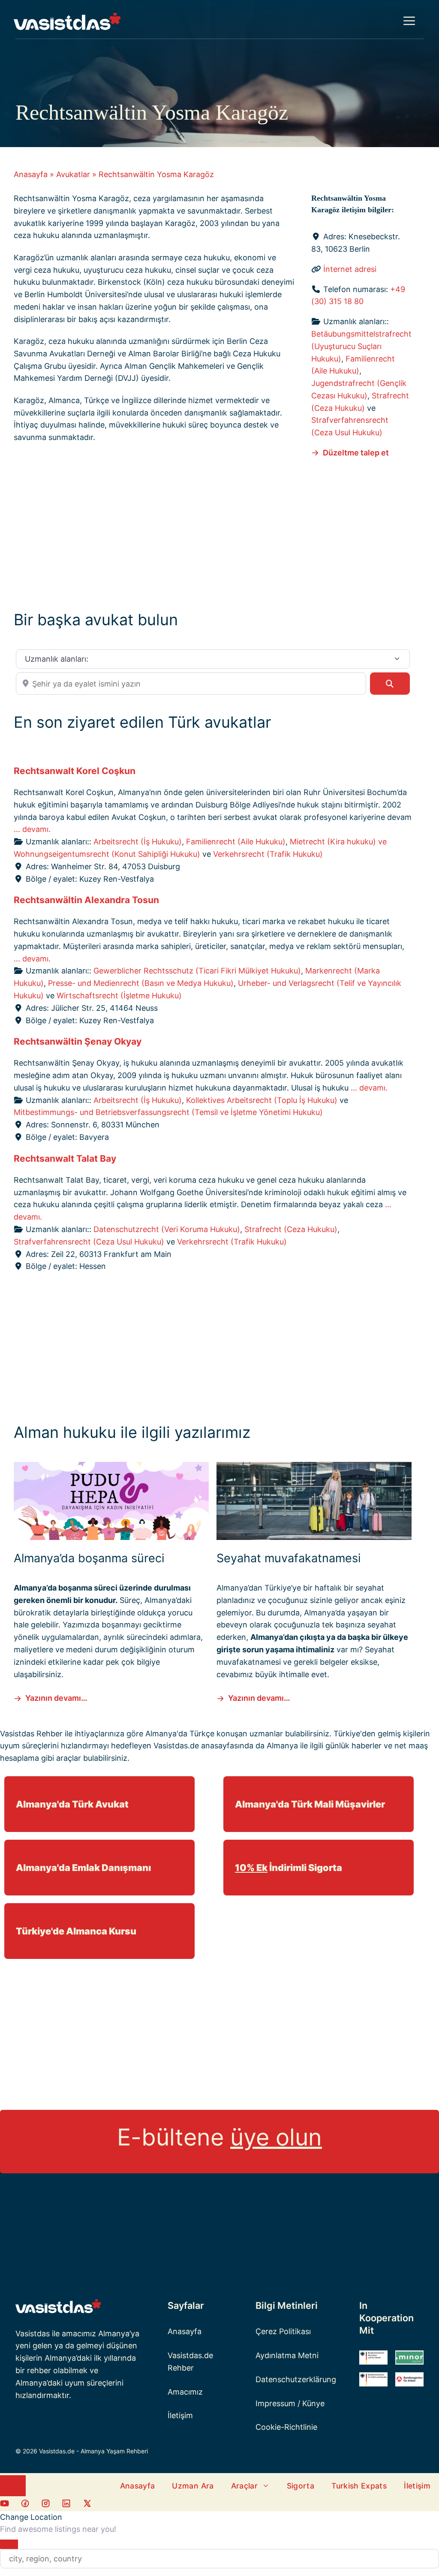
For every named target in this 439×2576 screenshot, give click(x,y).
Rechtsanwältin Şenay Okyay (78, 1041)
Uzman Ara (193, 2486)
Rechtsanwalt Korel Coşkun (75, 771)
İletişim (180, 2415)
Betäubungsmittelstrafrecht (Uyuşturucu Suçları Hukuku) (361, 346)
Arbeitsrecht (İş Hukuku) (138, 842)
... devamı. (32, 829)
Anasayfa (31, 174)
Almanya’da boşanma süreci (89, 1558)
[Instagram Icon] (46, 2505)
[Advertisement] (213, 532)
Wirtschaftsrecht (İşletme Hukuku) (119, 996)
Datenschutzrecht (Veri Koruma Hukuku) (167, 1229)
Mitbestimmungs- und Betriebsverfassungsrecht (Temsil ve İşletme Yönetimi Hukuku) (168, 1112)
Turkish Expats (359, 2486)
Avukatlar (73, 174)
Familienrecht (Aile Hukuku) (236, 842)
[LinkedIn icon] (66, 2505)
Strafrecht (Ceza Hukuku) (291, 1229)
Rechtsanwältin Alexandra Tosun (86, 900)
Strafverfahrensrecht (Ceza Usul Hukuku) (89, 1242)
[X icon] (87, 2505)
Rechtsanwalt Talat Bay (65, 1158)
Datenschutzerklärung (296, 2379)
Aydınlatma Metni (287, 2355)
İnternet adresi (350, 269)
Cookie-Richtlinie (286, 2427)
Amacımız (185, 2392)
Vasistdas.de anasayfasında (203, 1746)
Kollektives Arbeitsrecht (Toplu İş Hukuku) (262, 1100)
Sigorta (301, 2486)
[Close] (9, 2544)
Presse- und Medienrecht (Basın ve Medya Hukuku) (141, 983)
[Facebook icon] (5, 2505)
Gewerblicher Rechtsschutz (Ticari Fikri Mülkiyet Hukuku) (197, 971)
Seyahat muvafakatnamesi (289, 1558)
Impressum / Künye (290, 2403)
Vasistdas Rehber (31, 1734)
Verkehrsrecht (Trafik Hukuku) (268, 854)
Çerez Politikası (283, 2331)
